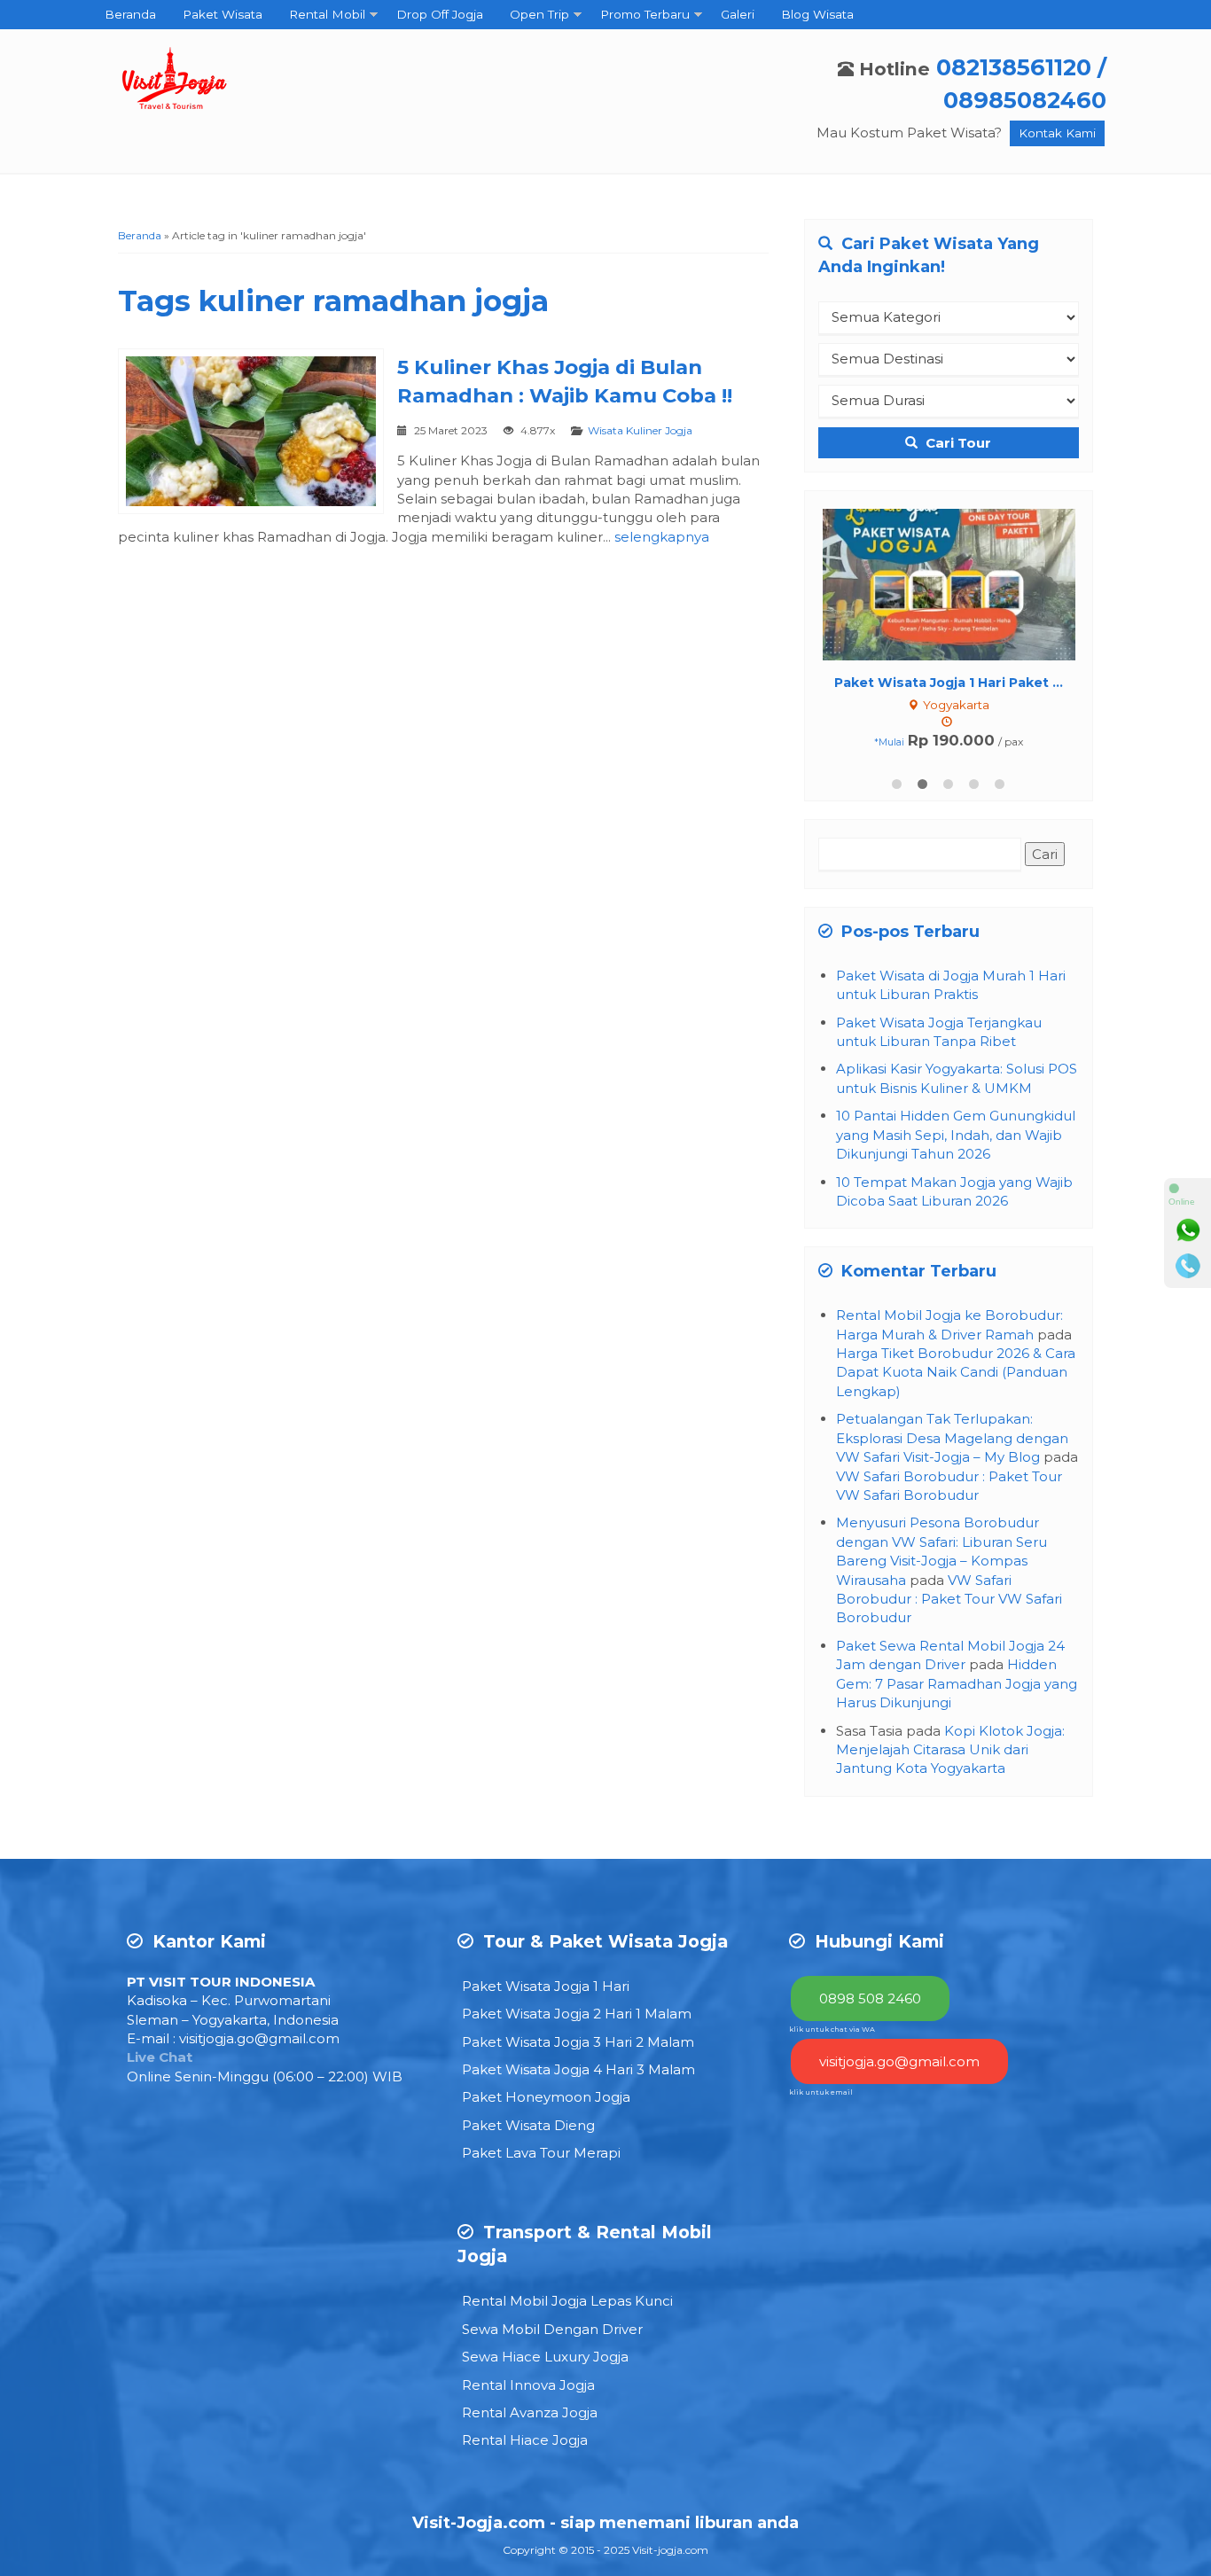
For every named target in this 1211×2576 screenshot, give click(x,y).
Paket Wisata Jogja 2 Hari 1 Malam (577, 2014)
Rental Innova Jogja (528, 2385)
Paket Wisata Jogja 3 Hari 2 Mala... (949, 683)
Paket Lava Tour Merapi (541, 2153)
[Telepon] (1188, 1266)
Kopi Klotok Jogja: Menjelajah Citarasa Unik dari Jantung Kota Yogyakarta (950, 1750)
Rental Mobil (327, 14)
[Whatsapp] (1188, 1230)
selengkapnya (662, 537)
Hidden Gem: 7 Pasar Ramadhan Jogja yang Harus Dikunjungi (957, 1683)
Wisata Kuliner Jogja (640, 430)
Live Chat (160, 2057)
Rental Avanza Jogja (530, 2412)
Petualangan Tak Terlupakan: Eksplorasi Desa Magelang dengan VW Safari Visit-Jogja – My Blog (952, 1438)
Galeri (738, 14)
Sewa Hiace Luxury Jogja (545, 2357)
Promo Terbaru (645, 14)
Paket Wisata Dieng (528, 2125)
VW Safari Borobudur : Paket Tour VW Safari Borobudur (949, 1599)
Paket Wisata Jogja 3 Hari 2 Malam (578, 2042)
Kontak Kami (1057, 133)
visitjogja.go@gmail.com (259, 2038)
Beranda (130, 14)
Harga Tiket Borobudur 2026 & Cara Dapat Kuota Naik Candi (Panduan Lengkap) (956, 1372)
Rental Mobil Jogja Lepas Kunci (567, 2301)
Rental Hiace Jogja (525, 2440)
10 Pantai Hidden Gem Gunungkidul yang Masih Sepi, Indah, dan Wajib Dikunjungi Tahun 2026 (956, 1135)
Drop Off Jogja (440, 14)
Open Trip (539, 14)
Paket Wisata (223, 14)
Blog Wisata (817, 14)
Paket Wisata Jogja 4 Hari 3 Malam (578, 2069)
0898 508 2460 (870, 1998)
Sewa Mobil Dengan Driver (552, 2329)
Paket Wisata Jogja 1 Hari (546, 1986)
